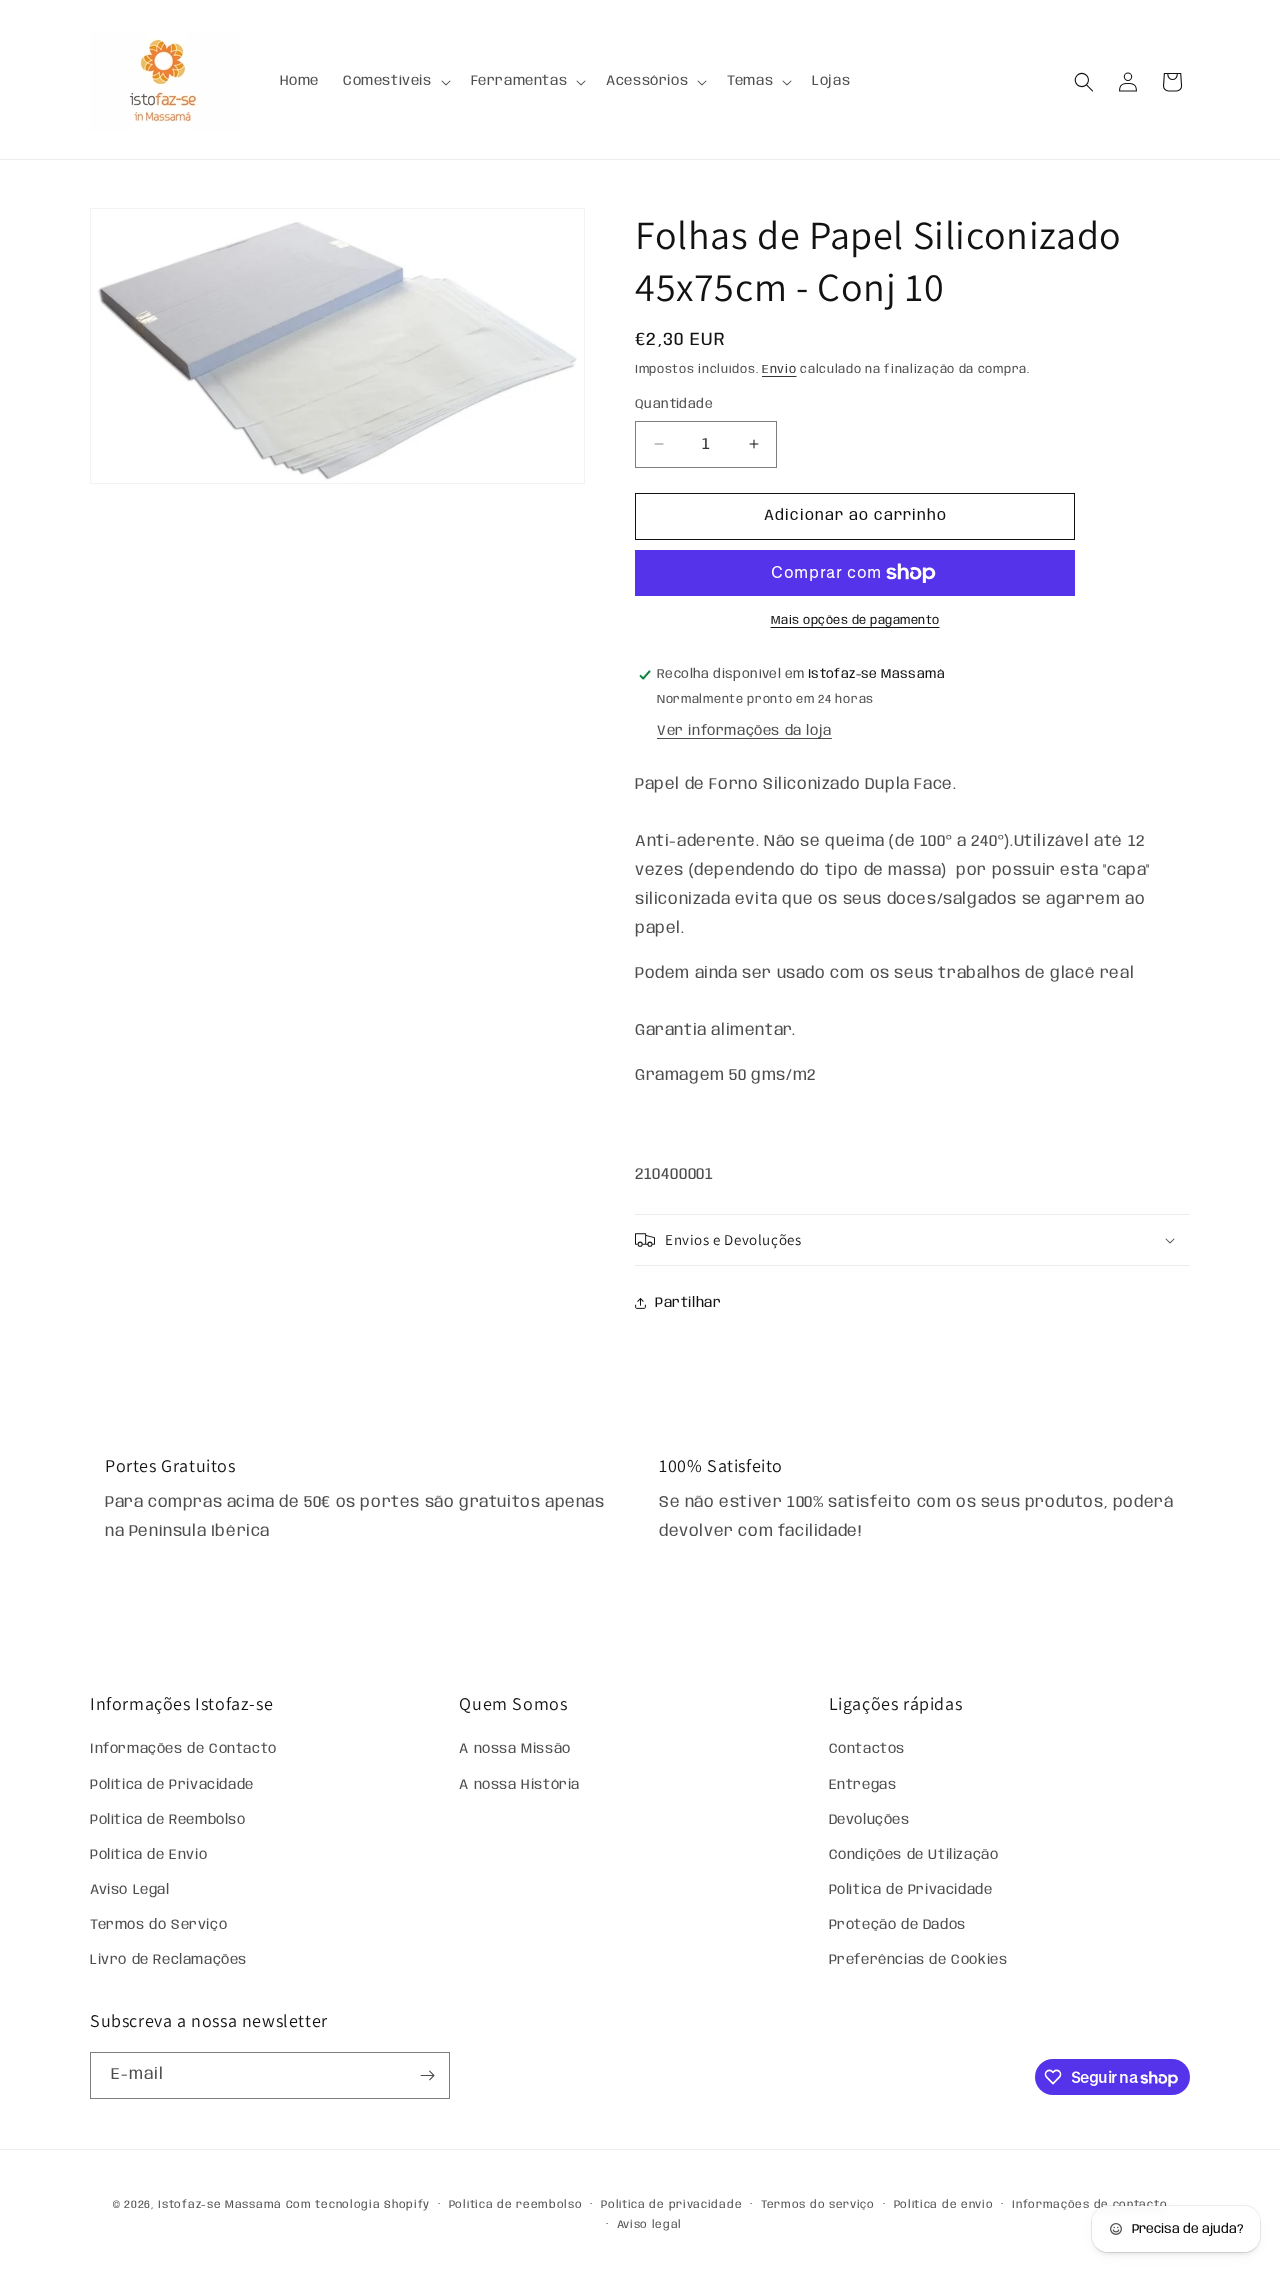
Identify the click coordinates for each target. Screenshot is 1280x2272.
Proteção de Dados (897, 1925)
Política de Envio (148, 1855)
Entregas (863, 1785)
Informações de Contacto (183, 1749)
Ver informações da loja (744, 731)
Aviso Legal (130, 1890)
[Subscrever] (427, 2075)
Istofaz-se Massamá (220, 2205)
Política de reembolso (516, 2205)
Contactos (867, 1749)
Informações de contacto (1089, 2205)
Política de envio (944, 2205)
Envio (779, 369)
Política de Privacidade (172, 1785)
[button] (395, 81)
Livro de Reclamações (168, 1960)
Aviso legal (650, 2225)
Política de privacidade (671, 2205)
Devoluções (869, 1820)
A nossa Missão (514, 1749)
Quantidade (674, 404)
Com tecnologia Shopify (358, 2205)
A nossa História (519, 1785)
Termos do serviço (818, 2205)
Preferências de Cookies (918, 1960)
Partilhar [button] (688, 1303)
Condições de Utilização (914, 1855)
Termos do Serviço (158, 1925)
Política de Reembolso (168, 1820)
